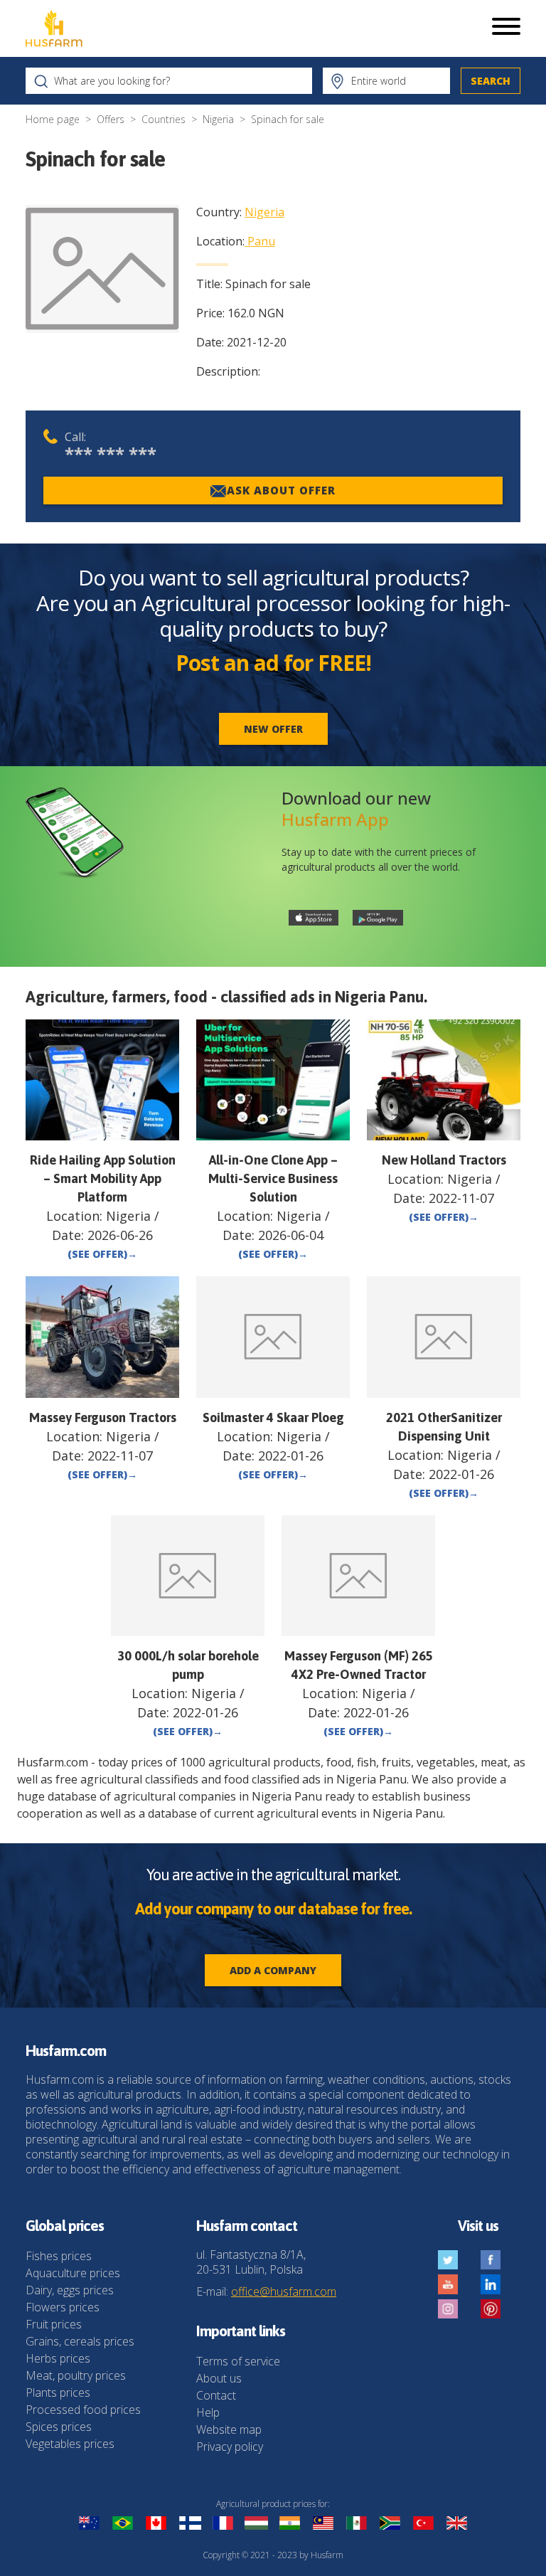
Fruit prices (54, 2324)
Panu (261, 241)
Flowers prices (63, 2307)
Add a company (273, 1970)
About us (219, 2378)
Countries (164, 119)
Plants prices (58, 2392)
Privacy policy (230, 2447)
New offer (273, 729)
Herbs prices (58, 2358)
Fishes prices (59, 2256)
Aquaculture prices (73, 2273)
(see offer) (102, 1254)
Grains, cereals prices (80, 2341)
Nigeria (218, 119)
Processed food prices (83, 2410)
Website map (229, 2429)
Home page (53, 119)
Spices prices (59, 2427)
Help (208, 2412)
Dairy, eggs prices (70, 2290)
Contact (216, 2395)
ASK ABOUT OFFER (281, 490)
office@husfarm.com (284, 2291)
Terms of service (238, 2361)
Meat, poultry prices (76, 2375)
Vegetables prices (70, 2444)
